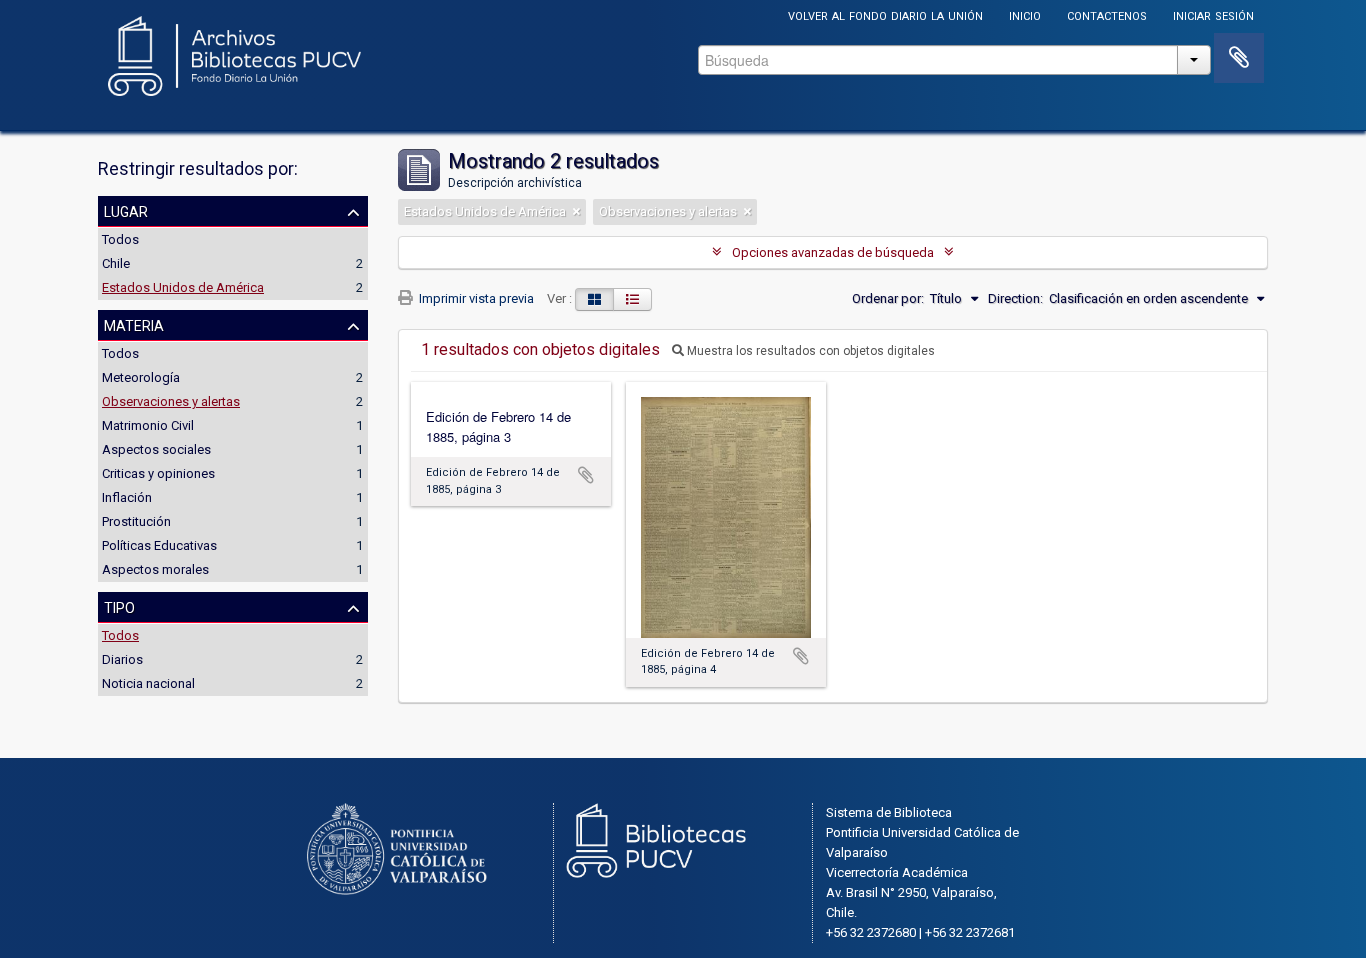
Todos (120, 239)
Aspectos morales (155, 569)
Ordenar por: (888, 298)
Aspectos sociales (156, 449)
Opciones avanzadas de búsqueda (833, 252)
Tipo (119, 606)
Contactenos (1107, 14)
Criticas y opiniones (158, 473)
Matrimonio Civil (148, 425)
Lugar (126, 210)
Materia (134, 324)
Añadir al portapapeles (586, 475)
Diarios (122, 659)
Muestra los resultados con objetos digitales (809, 351)
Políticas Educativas (159, 545)
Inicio (1025, 14)
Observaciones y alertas (171, 401)
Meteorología (141, 377)
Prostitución (136, 521)
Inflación (127, 497)
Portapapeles (1239, 58)
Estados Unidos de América (183, 287)
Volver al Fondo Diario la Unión (885, 14)
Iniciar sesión (1213, 14)
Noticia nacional (148, 683)
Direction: (1015, 298)
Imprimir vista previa (475, 298)
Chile (116, 263)
